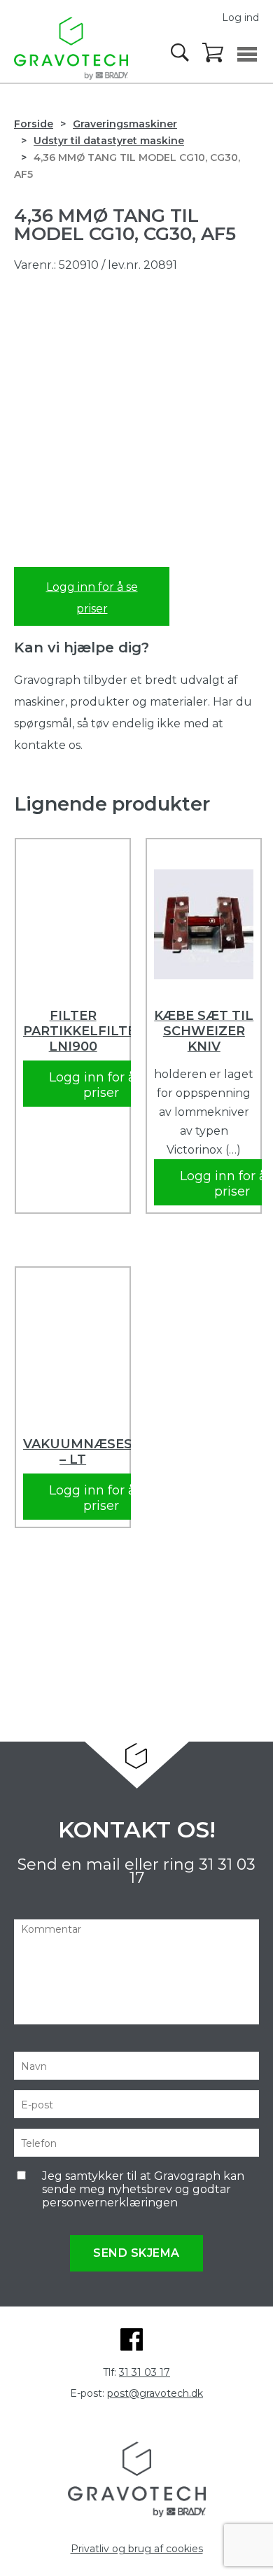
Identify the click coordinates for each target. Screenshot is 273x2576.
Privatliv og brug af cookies (137, 2549)
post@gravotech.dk (155, 2393)
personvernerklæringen (110, 2203)
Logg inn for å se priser (92, 598)
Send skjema (136, 2253)
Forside (34, 124)
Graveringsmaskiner (125, 124)
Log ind (240, 17)
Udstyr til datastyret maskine (109, 141)
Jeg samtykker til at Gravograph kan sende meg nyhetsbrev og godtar (143, 2189)
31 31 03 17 (145, 2372)
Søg (181, 52)
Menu (247, 54)
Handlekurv (213, 53)
